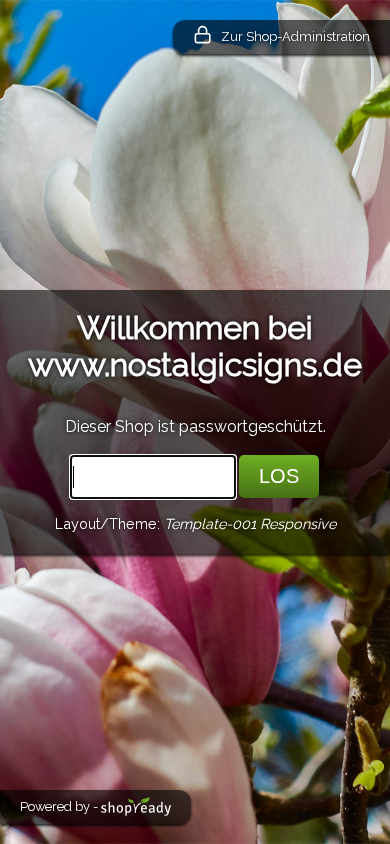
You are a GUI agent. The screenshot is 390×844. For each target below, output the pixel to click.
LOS (279, 476)
